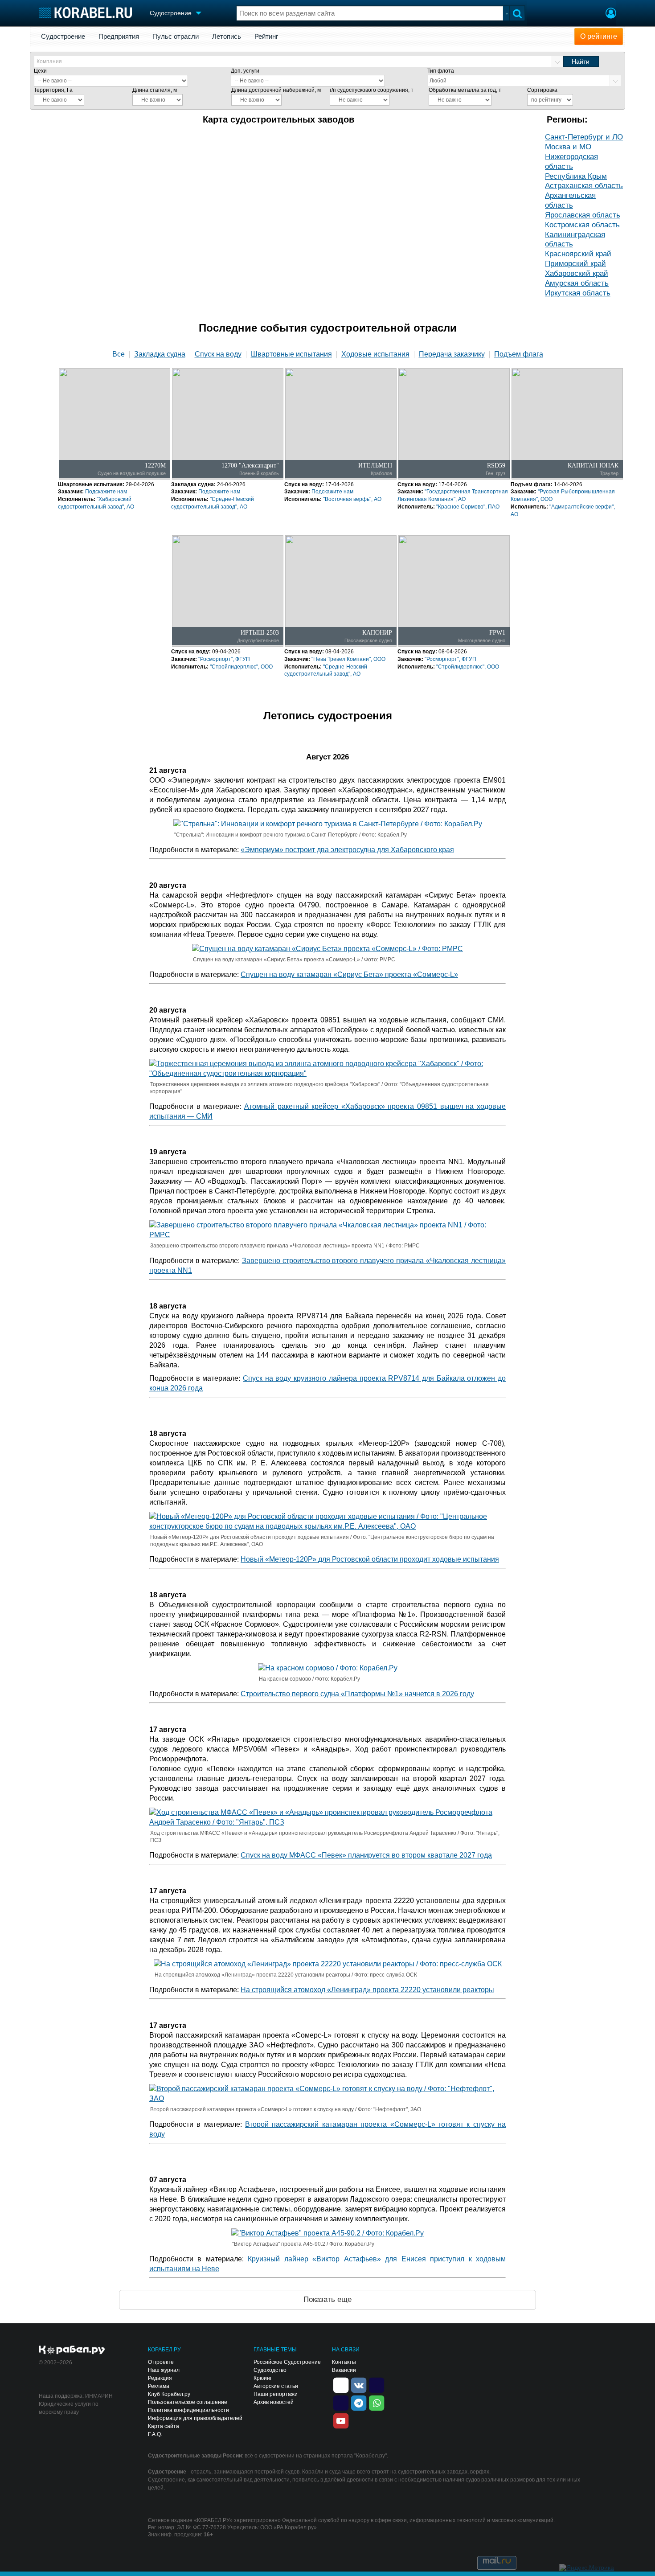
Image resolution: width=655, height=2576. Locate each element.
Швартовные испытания (291, 354)
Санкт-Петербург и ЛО (584, 137)
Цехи (40, 71)
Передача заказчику (452, 354)
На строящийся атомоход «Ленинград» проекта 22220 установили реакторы (367, 1990)
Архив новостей (274, 2402)
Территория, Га (53, 90)
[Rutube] (377, 2384)
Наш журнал (164, 2370)
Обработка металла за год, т (465, 90)
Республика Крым (576, 176)
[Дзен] (341, 2384)
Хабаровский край (577, 273)
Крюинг (263, 2378)
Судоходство (270, 2370)
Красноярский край (578, 254)
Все (119, 354)
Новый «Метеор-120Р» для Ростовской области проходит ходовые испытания (370, 1559)
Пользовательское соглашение (188, 2402)
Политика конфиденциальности (188, 2410)
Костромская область (582, 225)
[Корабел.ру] (72, 2350)
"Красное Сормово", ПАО (468, 507)
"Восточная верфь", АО (352, 499)
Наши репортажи (276, 2394)
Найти (581, 62)
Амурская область (577, 283)
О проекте (161, 2362)
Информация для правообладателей (195, 2418)
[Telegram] (359, 2402)
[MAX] (341, 2402)
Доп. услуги (245, 71)
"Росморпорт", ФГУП (224, 659)
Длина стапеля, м (155, 90)
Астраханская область (584, 186)
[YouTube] (341, 2420)
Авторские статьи (276, 2386)
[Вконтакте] (359, 2384)
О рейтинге (599, 36)
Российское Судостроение (287, 2362)
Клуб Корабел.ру (169, 2394)
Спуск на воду (218, 354)
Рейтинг (266, 37)
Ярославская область (583, 215)
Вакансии (344, 2370)
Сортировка (542, 90)
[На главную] (85, 13)
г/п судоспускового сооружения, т (372, 90)
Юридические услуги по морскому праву (69, 2408)
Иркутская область (578, 293)
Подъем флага (519, 354)
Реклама (159, 2386)
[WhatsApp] (377, 2402)
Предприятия (119, 37)
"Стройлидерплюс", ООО (241, 667)
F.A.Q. (155, 2434)
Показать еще (327, 2299)
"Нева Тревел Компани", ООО (348, 659)
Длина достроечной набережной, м (276, 90)
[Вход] (611, 14)
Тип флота (441, 71)
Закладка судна (160, 354)
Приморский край (575, 264)
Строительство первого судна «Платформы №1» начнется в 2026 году (357, 1694)
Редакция (160, 2378)
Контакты (344, 2362)
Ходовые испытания (375, 354)
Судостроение (63, 37)
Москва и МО (568, 147)
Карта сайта (164, 2426)
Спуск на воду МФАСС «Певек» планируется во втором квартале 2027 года (366, 1855)
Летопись (227, 37)
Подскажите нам (106, 492)
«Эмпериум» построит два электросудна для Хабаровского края (347, 850)
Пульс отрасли (176, 37)
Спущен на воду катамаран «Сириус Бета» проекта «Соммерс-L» (349, 974)
